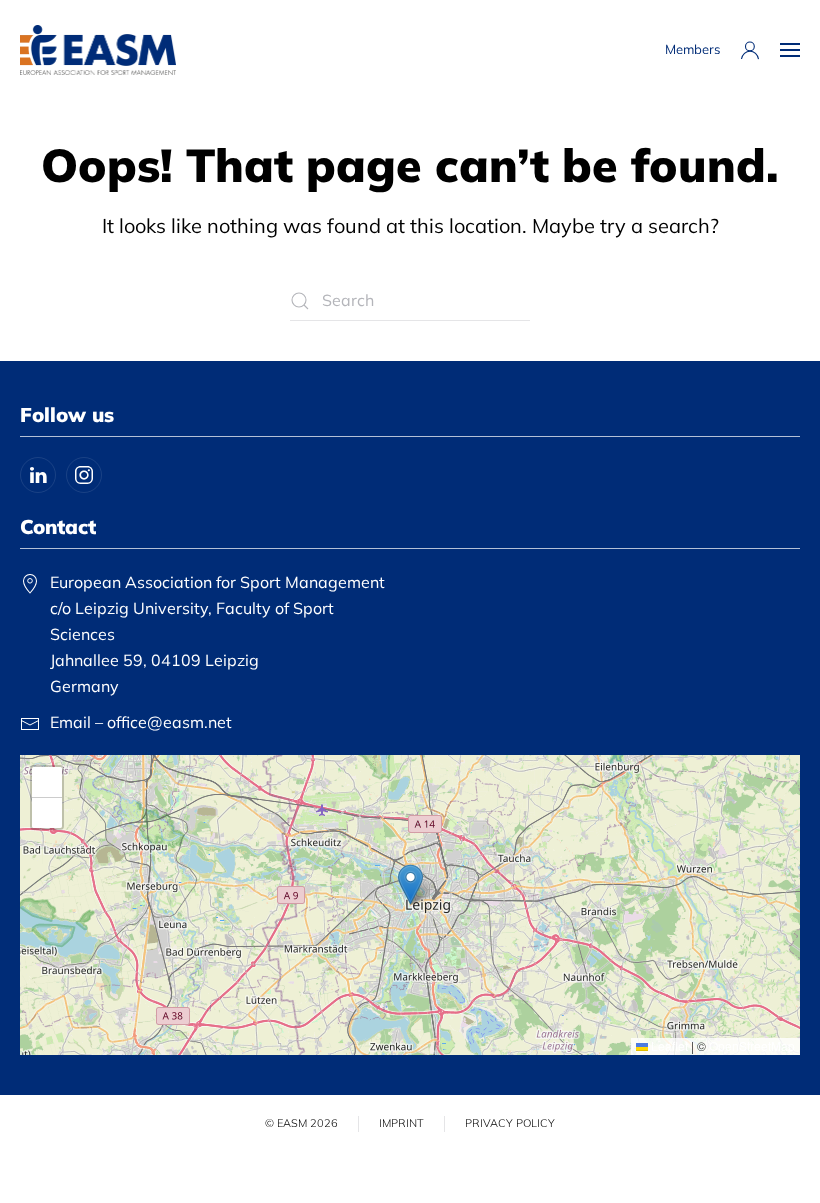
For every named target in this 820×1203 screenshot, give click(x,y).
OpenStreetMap (752, 1045)
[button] (790, 50)
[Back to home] (98, 50)
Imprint (401, 1123)
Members (692, 49)
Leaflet (668, 1045)
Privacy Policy (510, 1123)
